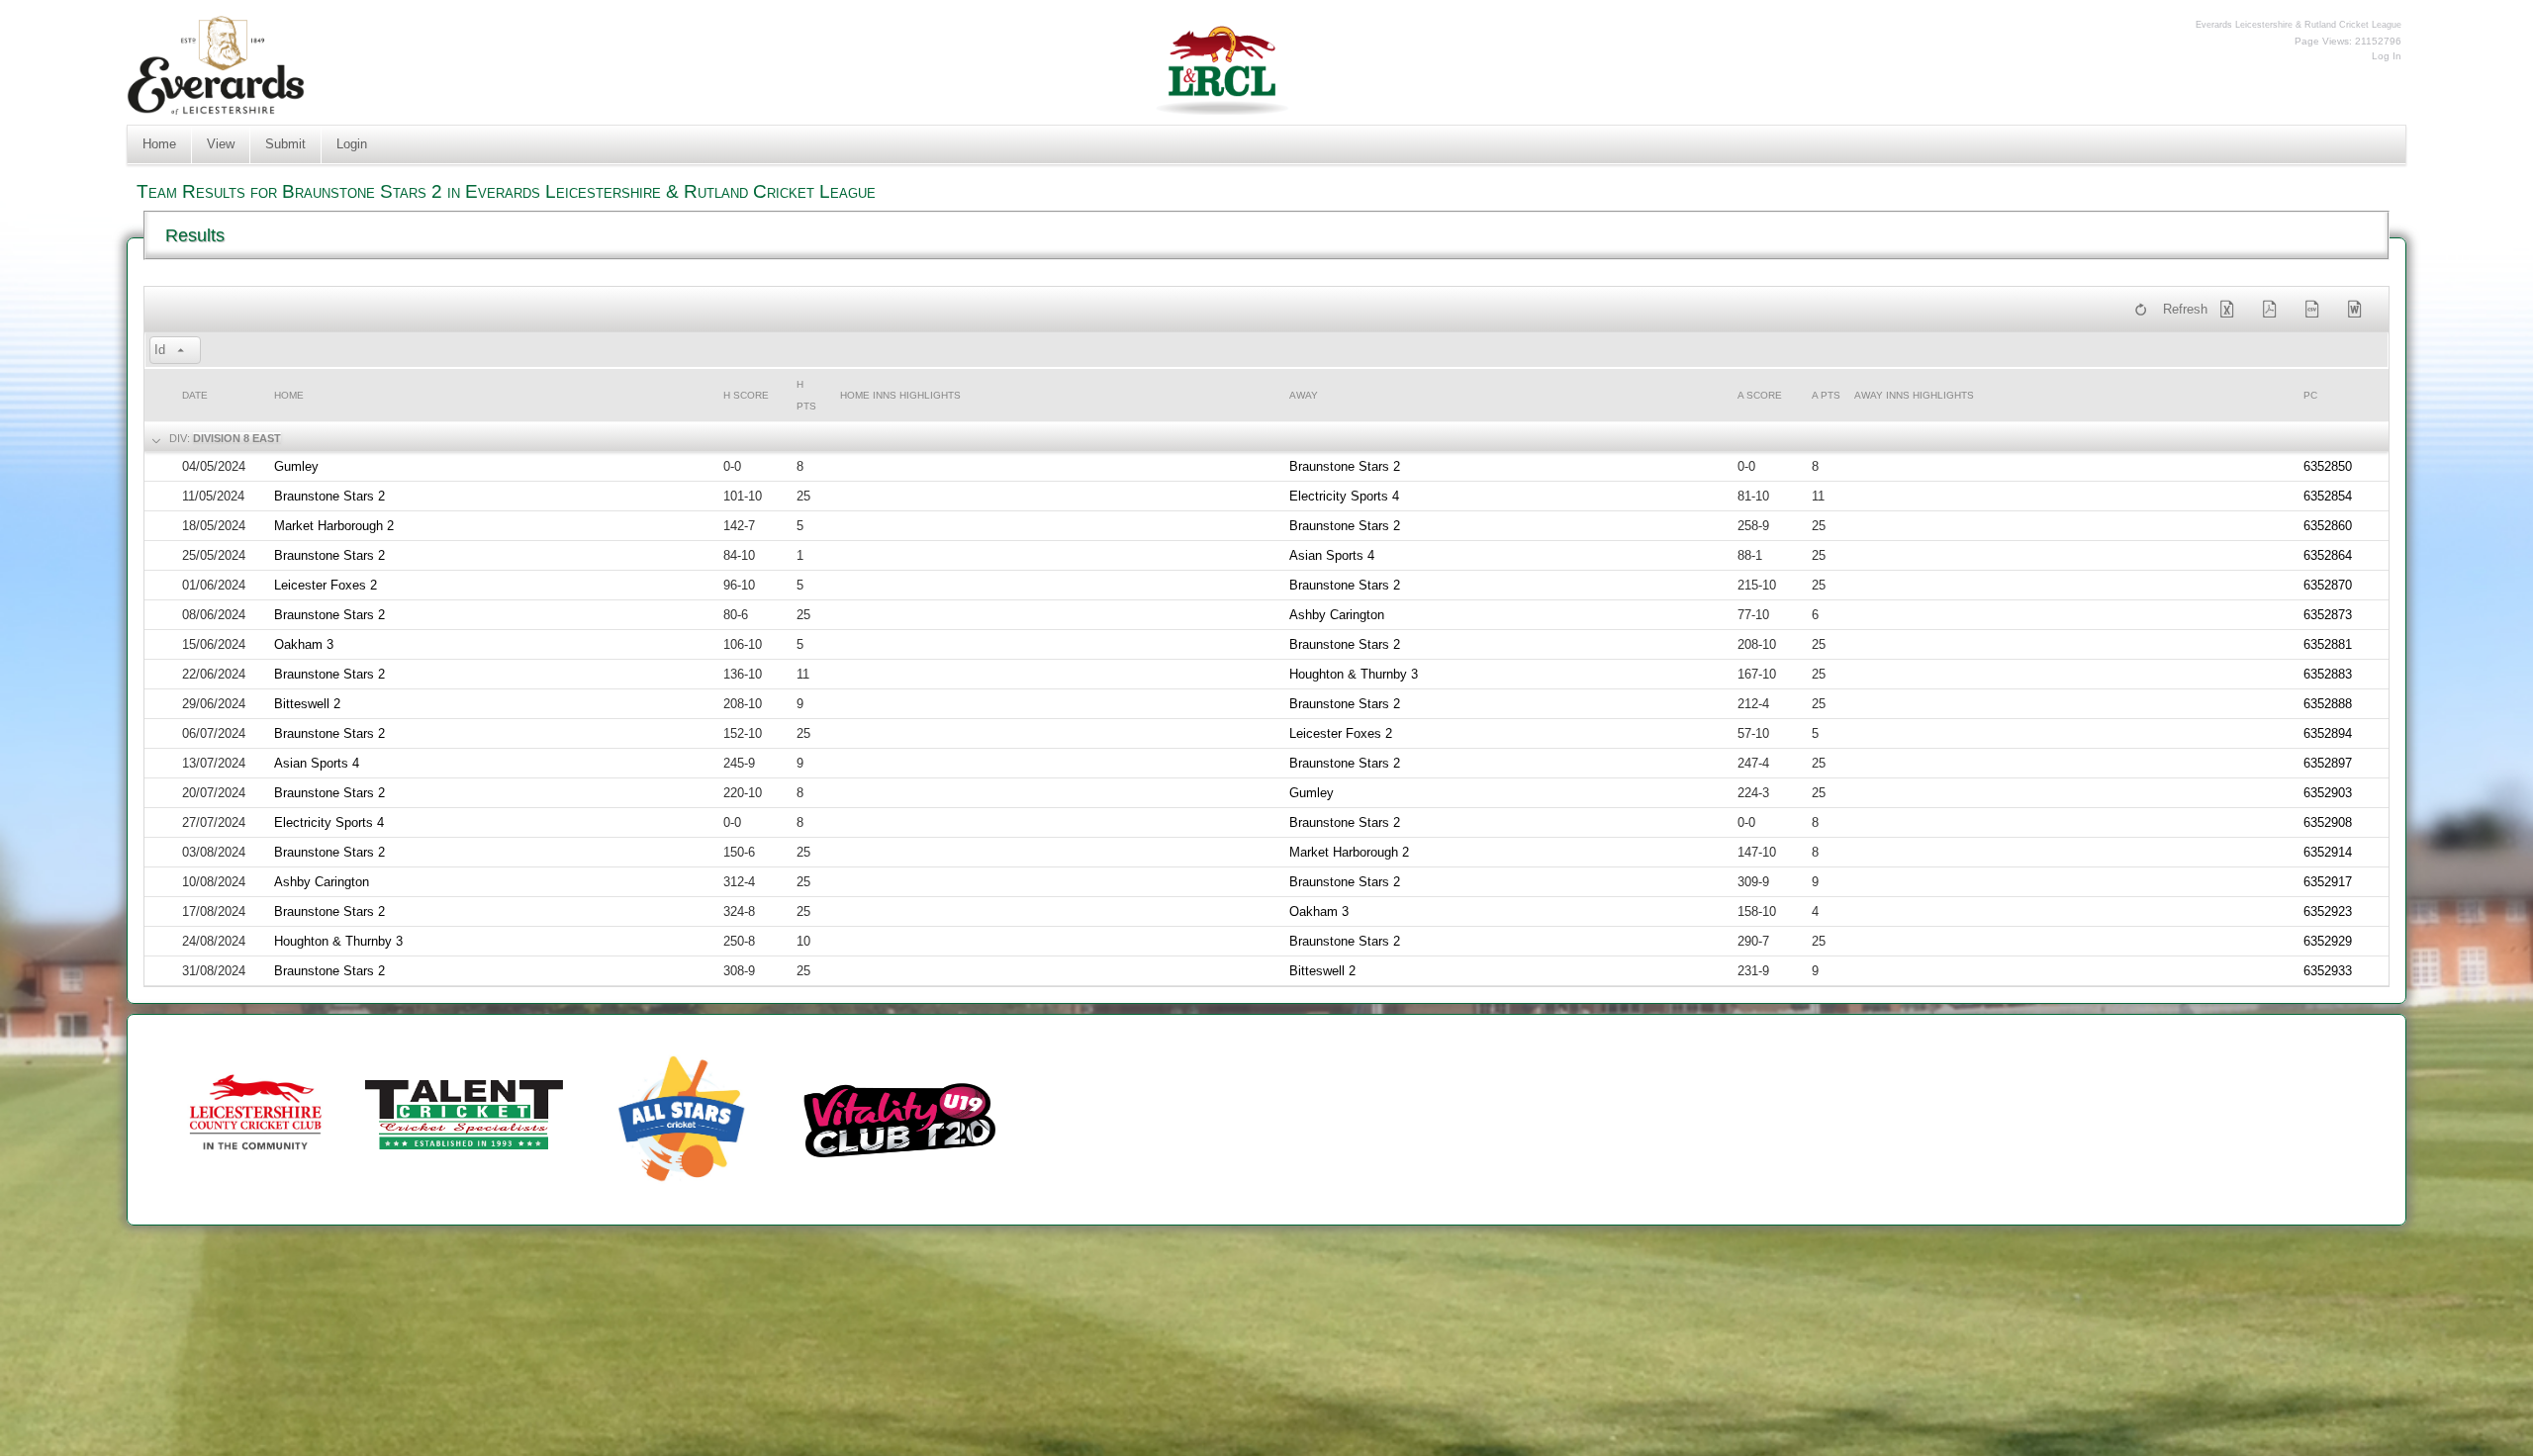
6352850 (2328, 466)
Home (159, 144)
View (221, 144)
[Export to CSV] (2316, 310)
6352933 (2328, 971)
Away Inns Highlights (1914, 395)
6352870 (2328, 585)
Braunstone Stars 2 (1345, 466)
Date (195, 395)
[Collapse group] (154, 439)
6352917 (2328, 882)
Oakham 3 (304, 644)
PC (2310, 395)
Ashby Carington (1337, 615)
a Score (1760, 395)
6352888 (2328, 704)
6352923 (2328, 911)
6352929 (2328, 941)
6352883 (2328, 674)
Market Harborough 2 (334, 526)
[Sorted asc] (181, 351)
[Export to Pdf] (2274, 310)
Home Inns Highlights (900, 395)
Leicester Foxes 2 (326, 585)
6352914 (2328, 852)
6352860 (2328, 526)
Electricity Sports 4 (1344, 496)
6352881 (2328, 644)
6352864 (2328, 555)
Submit (285, 144)
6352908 (2328, 822)
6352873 (2328, 615)
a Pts (1826, 395)
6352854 (2328, 496)
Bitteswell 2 (307, 704)
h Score (746, 395)
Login (352, 144)
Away (1304, 395)
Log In (2387, 56)
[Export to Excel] (2231, 310)
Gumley (296, 466)
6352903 (2328, 793)
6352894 (2328, 733)
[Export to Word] (2359, 310)
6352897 (2328, 763)
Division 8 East (237, 438)
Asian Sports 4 (1332, 555)
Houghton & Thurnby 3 (1354, 674)
